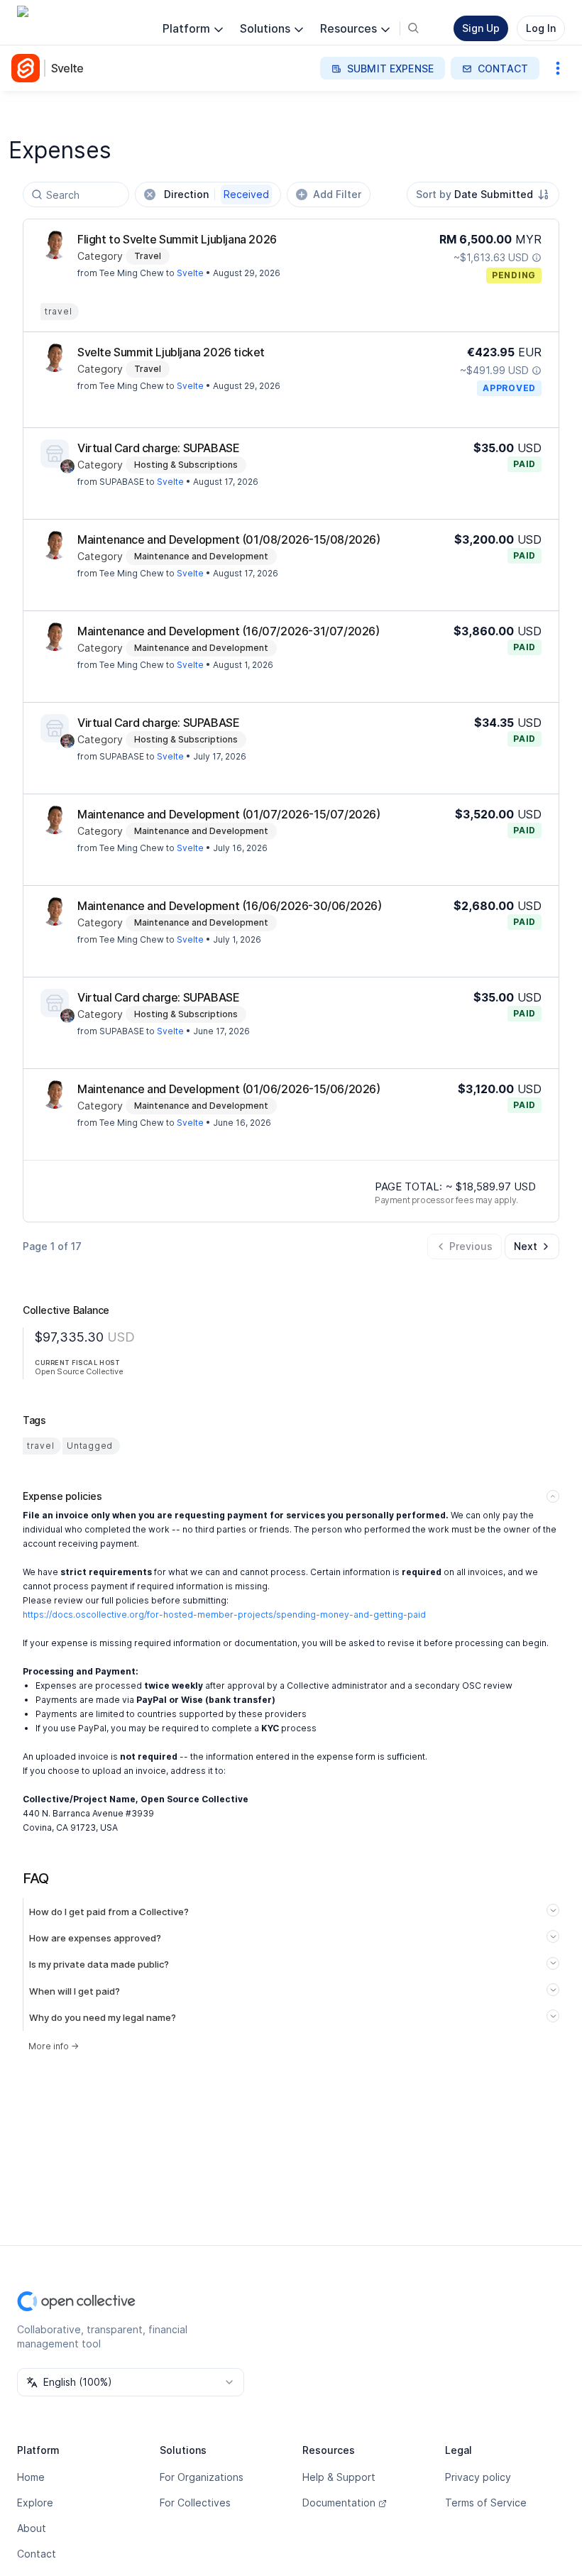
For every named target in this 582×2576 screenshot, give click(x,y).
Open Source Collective (79, 1371)
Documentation (339, 2503)
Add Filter (337, 194)
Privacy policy (478, 2477)
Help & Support (339, 2477)
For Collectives (195, 2503)
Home (31, 2477)
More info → (54, 2046)
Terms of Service (486, 2503)
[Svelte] (28, 68)
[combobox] (483, 194)
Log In (541, 28)
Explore (35, 2503)
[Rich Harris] (67, 466)
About (32, 2528)
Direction (216, 194)
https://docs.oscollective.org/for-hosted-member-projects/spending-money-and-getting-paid (224, 1615)
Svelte (67, 68)
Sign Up (481, 28)
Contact (37, 2554)
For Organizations (202, 2477)
